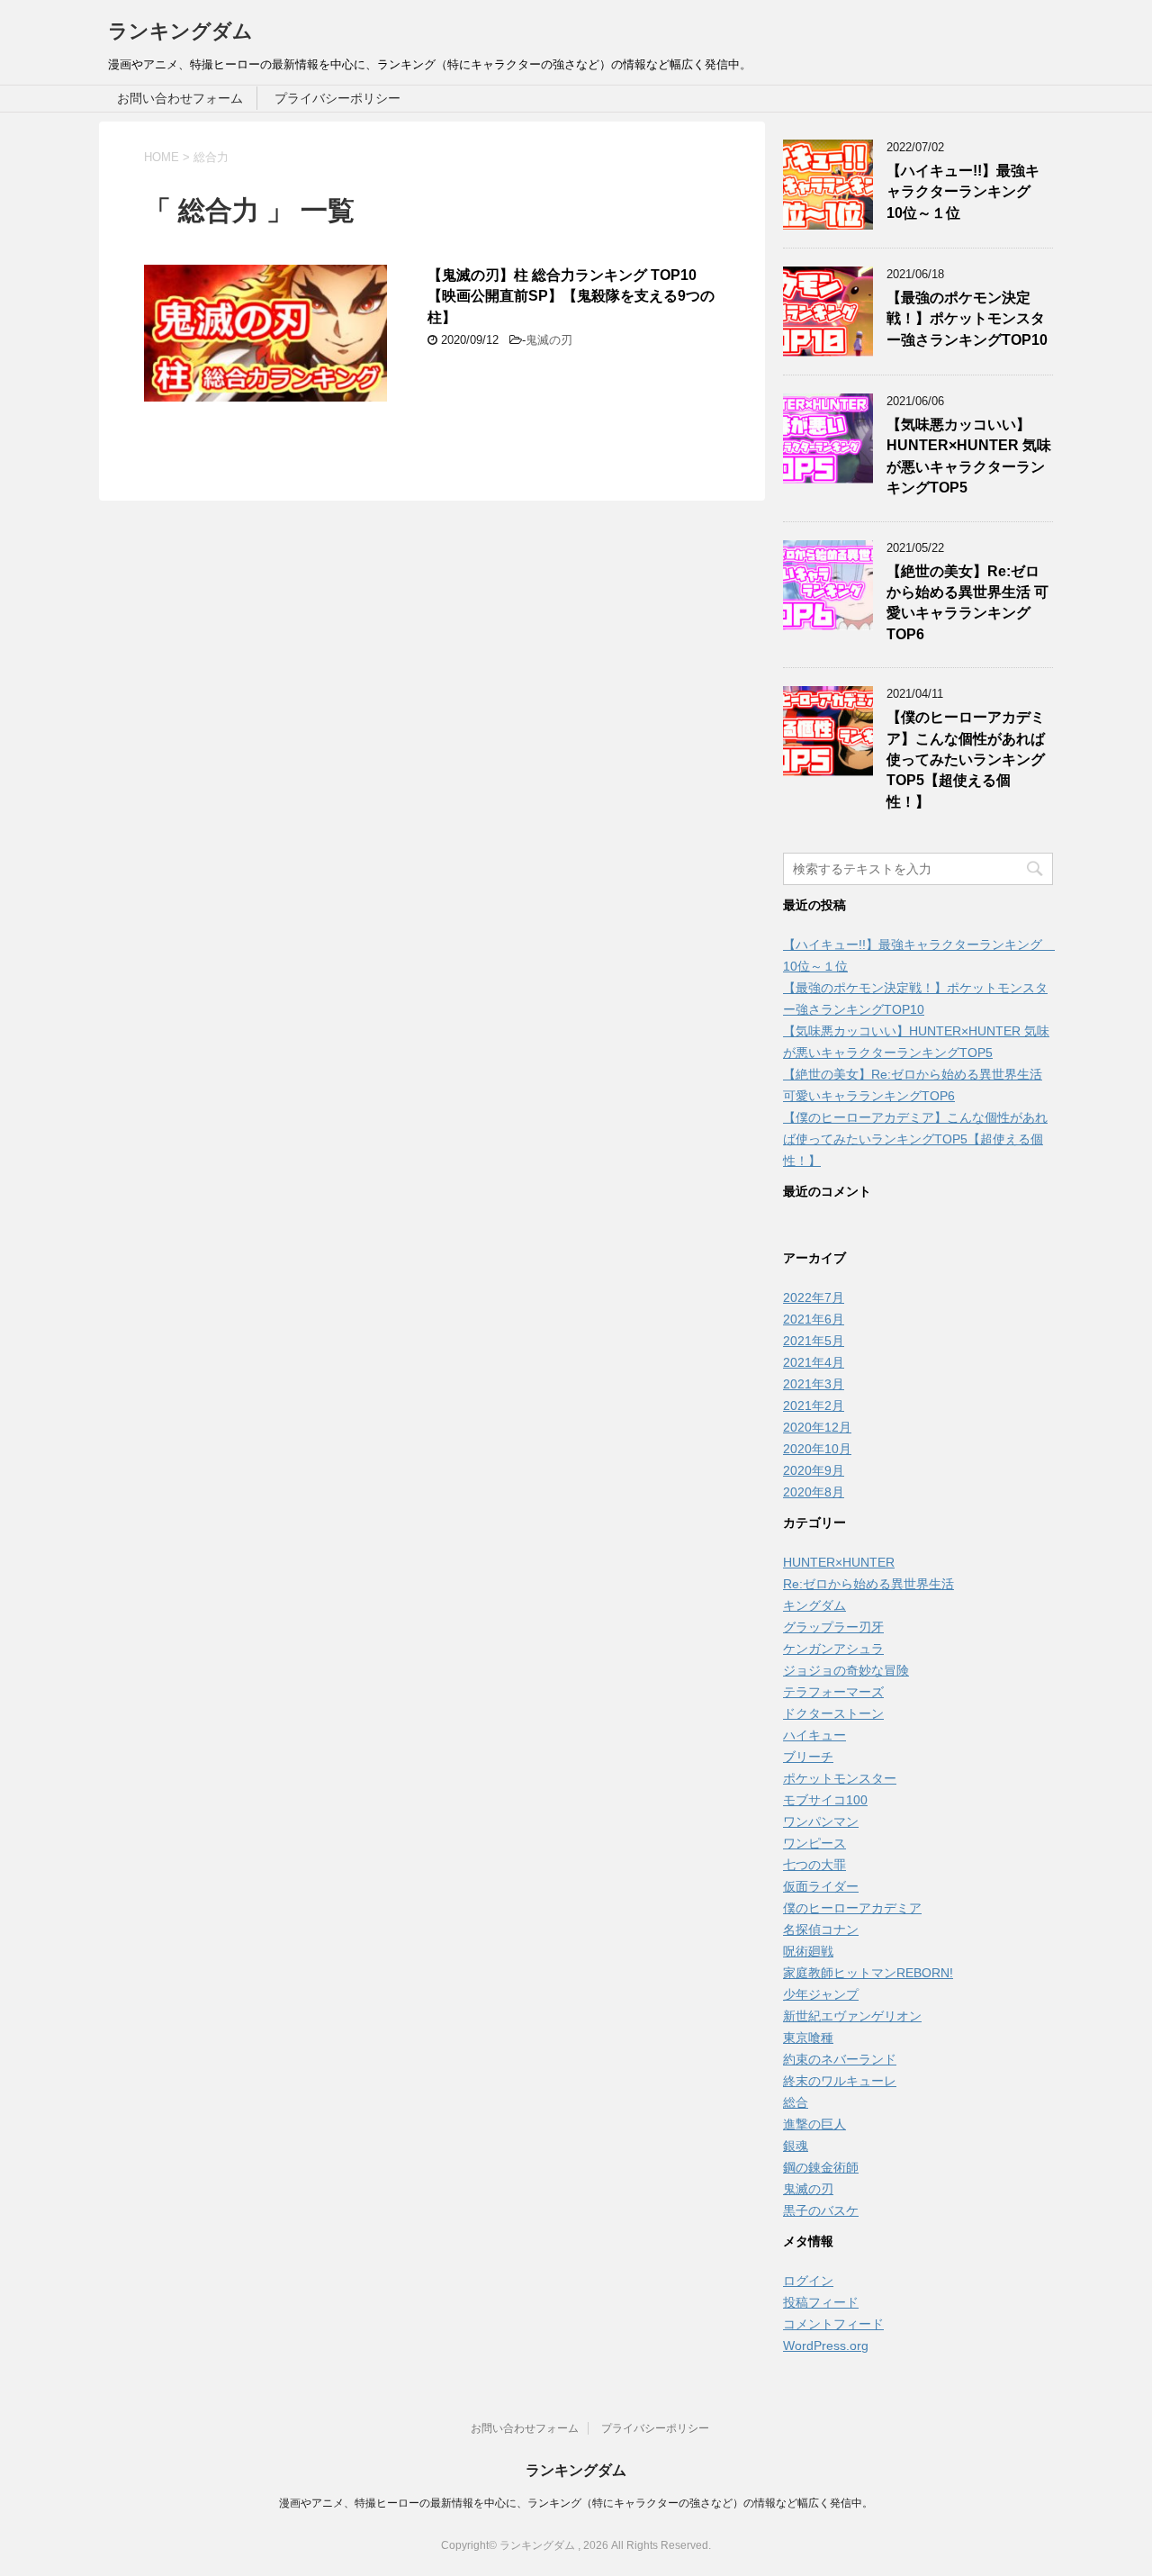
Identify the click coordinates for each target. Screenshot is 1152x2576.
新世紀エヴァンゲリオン (852, 2016)
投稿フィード (821, 2302)
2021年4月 (814, 1362)
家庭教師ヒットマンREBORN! (868, 1973)
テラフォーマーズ (833, 1692)
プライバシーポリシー (337, 98)
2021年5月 (814, 1341)
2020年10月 (817, 1449)
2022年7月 (814, 1297)
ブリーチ (808, 1757)
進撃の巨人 (814, 2124)
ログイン (808, 2281)
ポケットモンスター (840, 1778)
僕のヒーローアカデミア (852, 1908)
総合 (796, 2102)
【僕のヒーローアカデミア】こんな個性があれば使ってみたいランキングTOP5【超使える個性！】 (966, 759)
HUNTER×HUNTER (839, 1562)
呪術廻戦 (808, 1951)
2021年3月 (814, 1384)
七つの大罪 (814, 1865)
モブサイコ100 (825, 1800)
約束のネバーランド (840, 2059)
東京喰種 (808, 2038)
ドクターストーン (833, 1713)
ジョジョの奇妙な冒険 (846, 1670)
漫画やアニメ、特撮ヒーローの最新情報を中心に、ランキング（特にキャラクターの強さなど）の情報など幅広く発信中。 (576, 2503)
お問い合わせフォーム (180, 98)
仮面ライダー (821, 1886)
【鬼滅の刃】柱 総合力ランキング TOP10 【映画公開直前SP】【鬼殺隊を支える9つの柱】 (571, 296)
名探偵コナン (821, 1930)
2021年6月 (814, 1319)
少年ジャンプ (821, 1994)
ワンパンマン (821, 1821)
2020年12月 (817, 1427)
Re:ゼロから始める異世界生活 (868, 1584)
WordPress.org (826, 2346)
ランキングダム (180, 31)
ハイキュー (814, 1735)
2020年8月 (814, 1492)
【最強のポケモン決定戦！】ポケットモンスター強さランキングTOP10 (967, 319)
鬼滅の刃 (549, 340)
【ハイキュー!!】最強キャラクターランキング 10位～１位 (966, 192)
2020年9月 (814, 1470)
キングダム (814, 1605)
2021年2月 (814, 1406)
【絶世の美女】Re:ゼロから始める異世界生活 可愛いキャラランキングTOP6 (967, 603)
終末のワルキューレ (840, 2081)
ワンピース (814, 1843)
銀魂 (796, 2146)
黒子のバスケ (821, 2210)
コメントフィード (833, 2324)
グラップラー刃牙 (833, 1627)
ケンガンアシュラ (833, 1649)
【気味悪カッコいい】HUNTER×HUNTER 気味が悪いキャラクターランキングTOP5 (969, 456)
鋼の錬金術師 (821, 2167)
